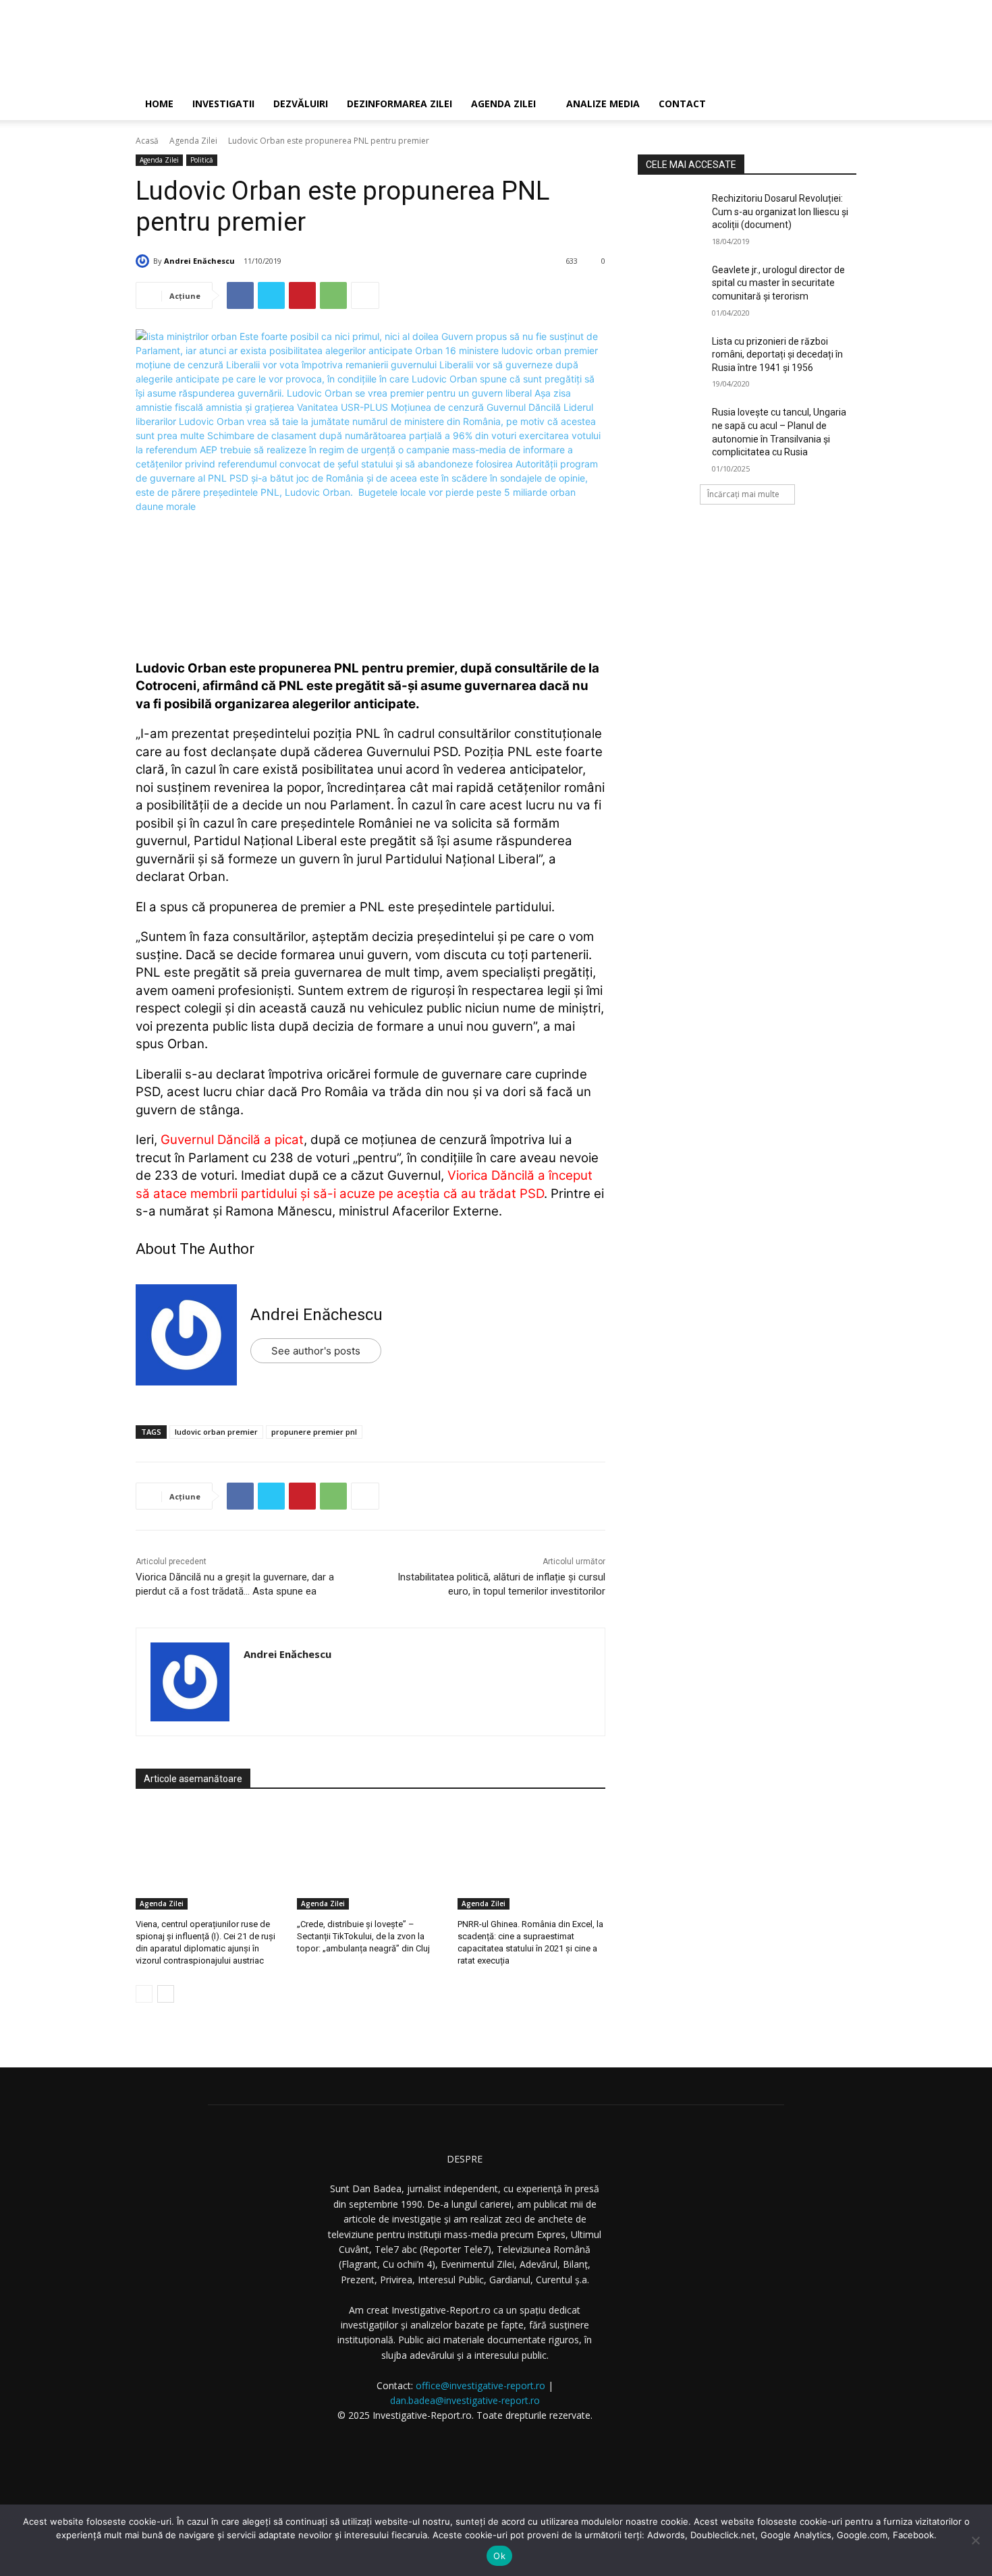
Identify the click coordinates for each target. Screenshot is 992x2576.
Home (159, 104)
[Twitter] (271, 295)
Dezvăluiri (301, 104)
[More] (365, 295)
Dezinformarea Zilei (399, 104)
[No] (975, 2540)
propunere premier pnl (314, 1432)
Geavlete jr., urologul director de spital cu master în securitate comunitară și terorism (778, 283)
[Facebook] (240, 295)
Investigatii (223, 104)
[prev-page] (144, 1994)
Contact (682, 104)
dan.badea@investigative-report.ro (465, 2400)
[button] (840, 105)
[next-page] (166, 1994)
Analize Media (603, 104)
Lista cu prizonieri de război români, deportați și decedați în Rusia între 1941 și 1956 (777, 354)
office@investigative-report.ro (480, 2385)
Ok (499, 2556)
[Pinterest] (302, 295)
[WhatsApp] (333, 295)
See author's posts (316, 1351)
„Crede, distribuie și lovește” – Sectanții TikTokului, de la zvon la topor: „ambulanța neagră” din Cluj (363, 1936)
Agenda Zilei (503, 104)
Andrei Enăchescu (199, 261)
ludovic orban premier (216, 1432)
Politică (202, 160)
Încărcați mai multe (743, 494)
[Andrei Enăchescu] (144, 261)
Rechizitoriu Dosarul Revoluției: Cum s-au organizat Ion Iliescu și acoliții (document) (780, 211)
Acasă (147, 141)
